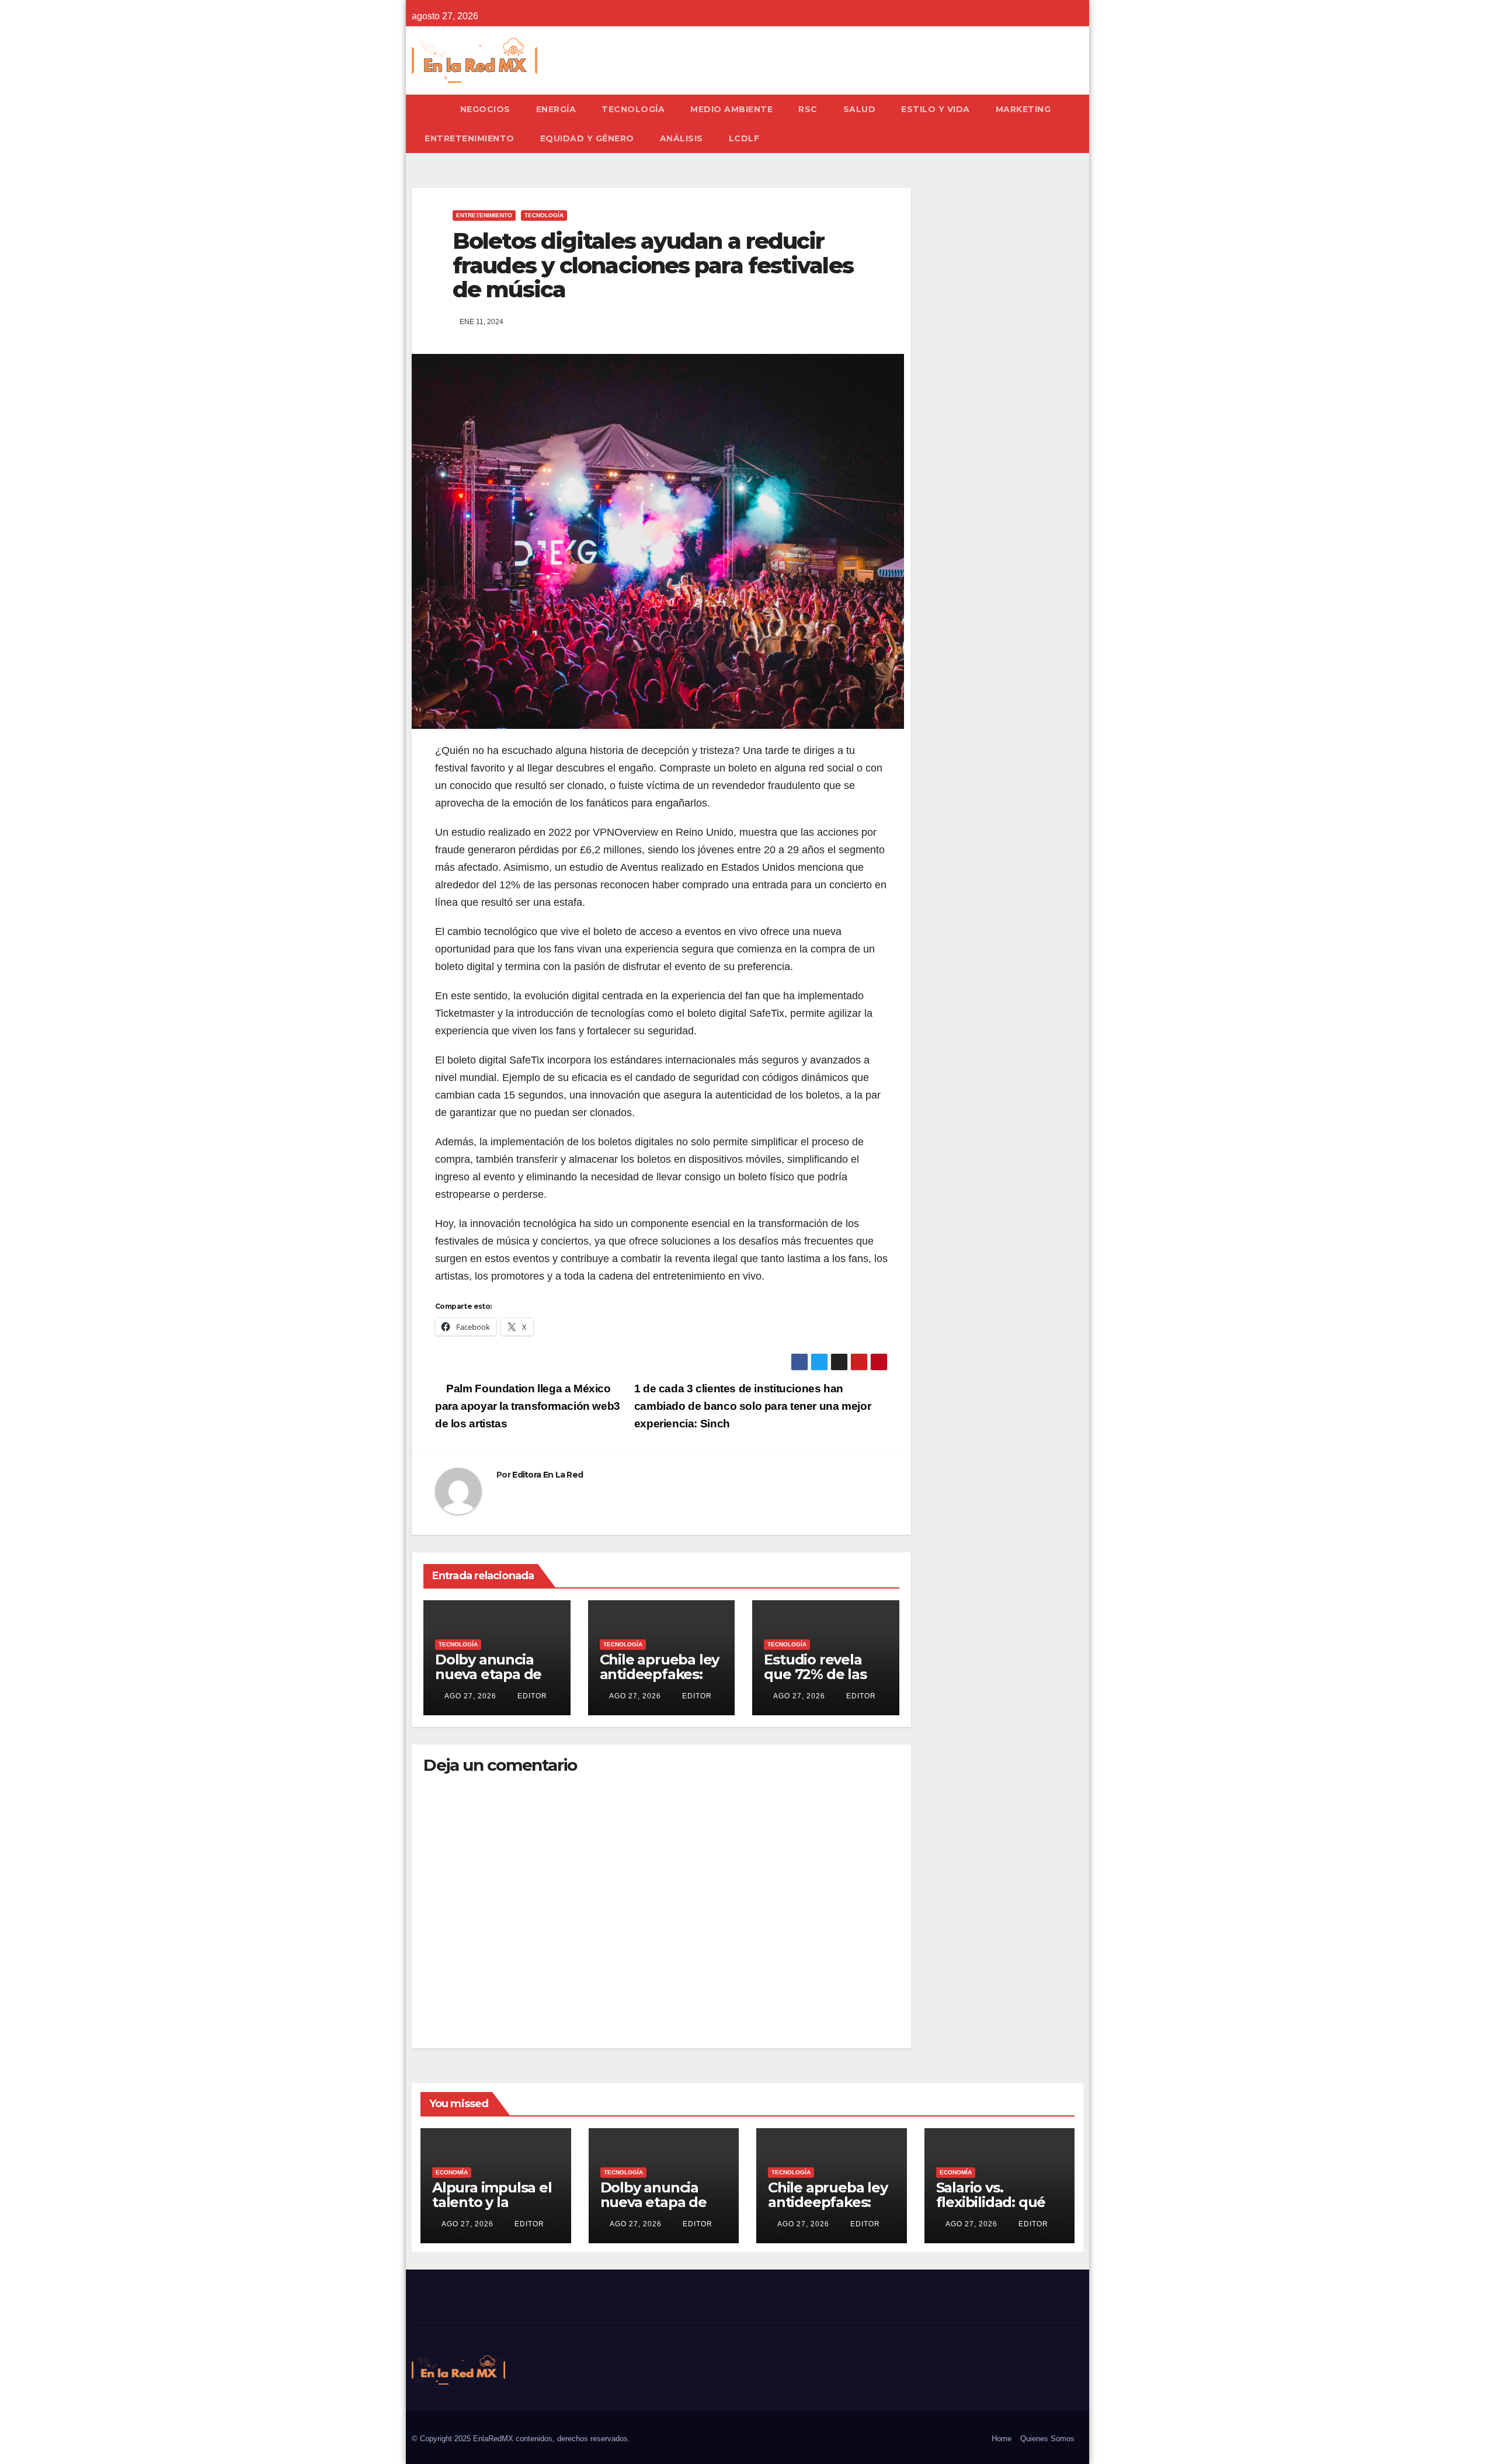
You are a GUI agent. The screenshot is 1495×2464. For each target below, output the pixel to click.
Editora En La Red (547, 1475)
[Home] (430, 109)
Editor (531, 1696)
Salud (860, 109)
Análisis (682, 138)
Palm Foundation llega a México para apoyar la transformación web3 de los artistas (528, 1406)
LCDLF (744, 138)
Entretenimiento (470, 138)
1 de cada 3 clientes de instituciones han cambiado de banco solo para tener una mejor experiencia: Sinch (753, 1406)
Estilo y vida (936, 109)
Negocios (485, 109)
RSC (808, 109)
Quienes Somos (1047, 2439)
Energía (556, 109)
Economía (452, 2172)
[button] (1080, 124)
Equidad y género (587, 138)
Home (1002, 2439)
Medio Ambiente (731, 109)
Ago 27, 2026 (470, 1696)
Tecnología (633, 109)
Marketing (1023, 109)
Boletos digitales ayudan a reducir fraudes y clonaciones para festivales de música (653, 265)
